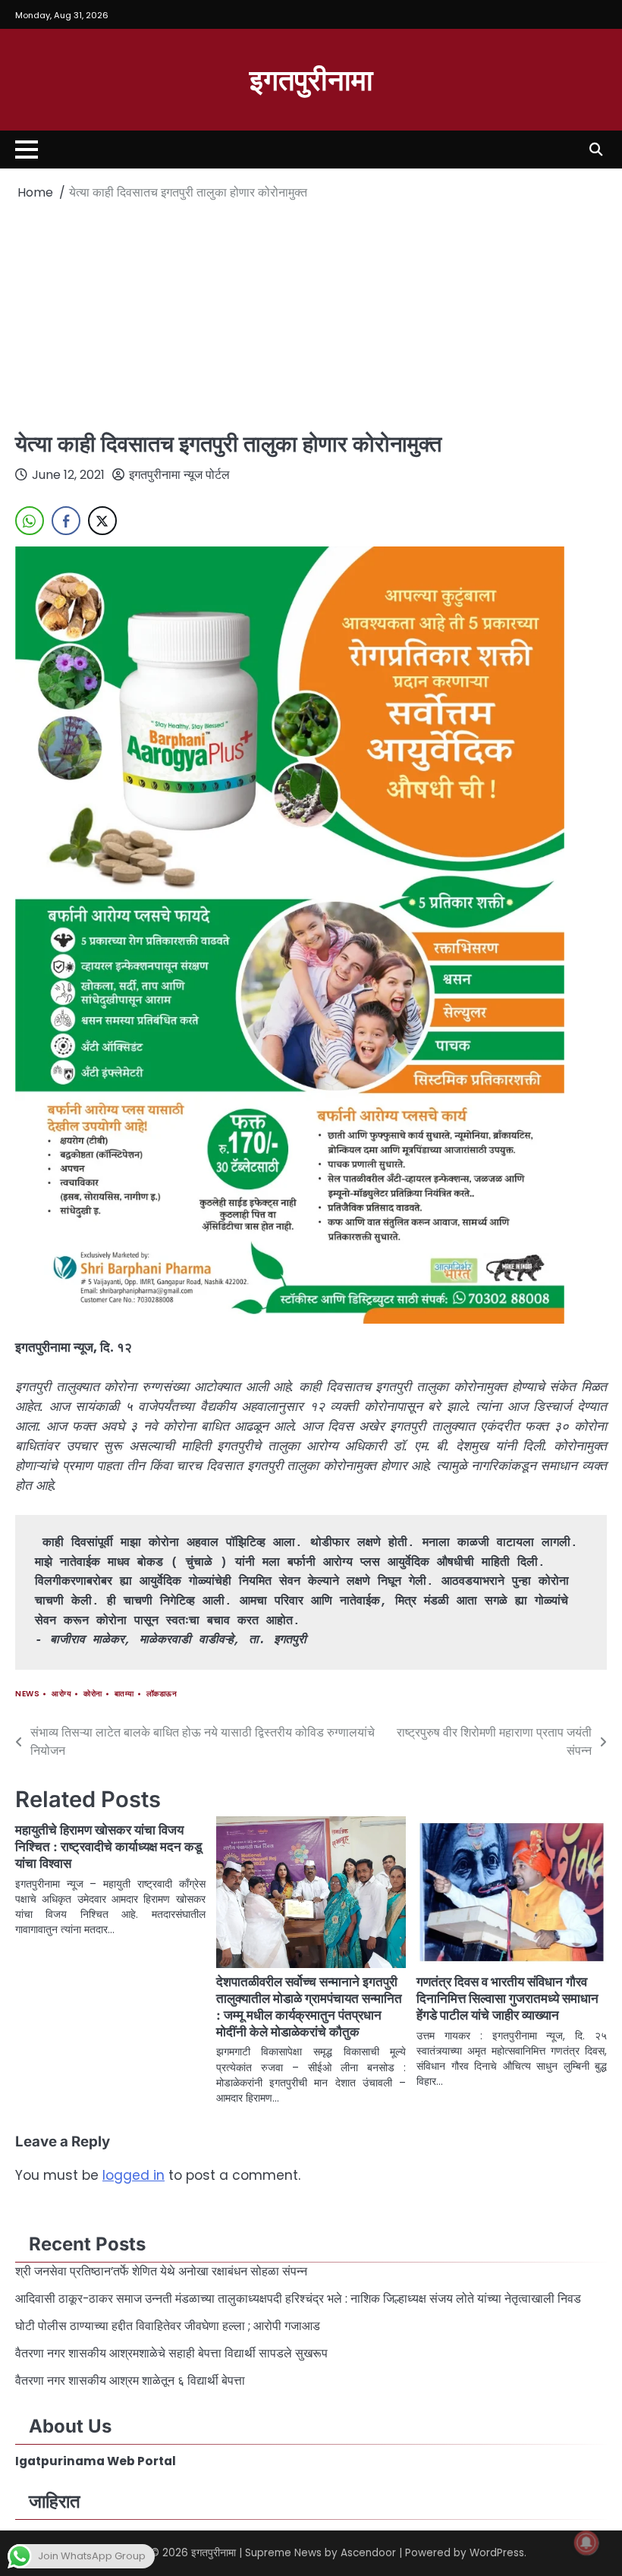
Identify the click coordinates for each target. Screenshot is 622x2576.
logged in (134, 2175)
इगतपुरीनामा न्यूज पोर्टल (179, 475)
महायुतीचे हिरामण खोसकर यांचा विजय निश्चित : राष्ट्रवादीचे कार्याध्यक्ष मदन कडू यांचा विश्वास (108, 1846)
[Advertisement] (311, 316)
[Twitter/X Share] (102, 521)
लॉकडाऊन (162, 1694)
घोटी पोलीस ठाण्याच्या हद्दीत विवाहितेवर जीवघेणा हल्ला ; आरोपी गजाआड (168, 2326)
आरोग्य (61, 1694)
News (27, 1694)
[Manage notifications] (586, 2543)
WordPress (497, 2553)
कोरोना (93, 1694)
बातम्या (124, 1694)
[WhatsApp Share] (30, 521)
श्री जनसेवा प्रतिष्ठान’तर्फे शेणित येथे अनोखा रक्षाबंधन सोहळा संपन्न (161, 2271)
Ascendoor (368, 2553)
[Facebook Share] (66, 521)
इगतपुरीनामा (311, 79)
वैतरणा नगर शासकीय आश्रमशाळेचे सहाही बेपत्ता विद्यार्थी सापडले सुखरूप (173, 2353)
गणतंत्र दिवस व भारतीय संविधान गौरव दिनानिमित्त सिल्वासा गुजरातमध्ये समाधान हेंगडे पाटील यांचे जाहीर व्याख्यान (507, 1998)
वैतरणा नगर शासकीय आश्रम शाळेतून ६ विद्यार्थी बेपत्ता (132, 2381)
